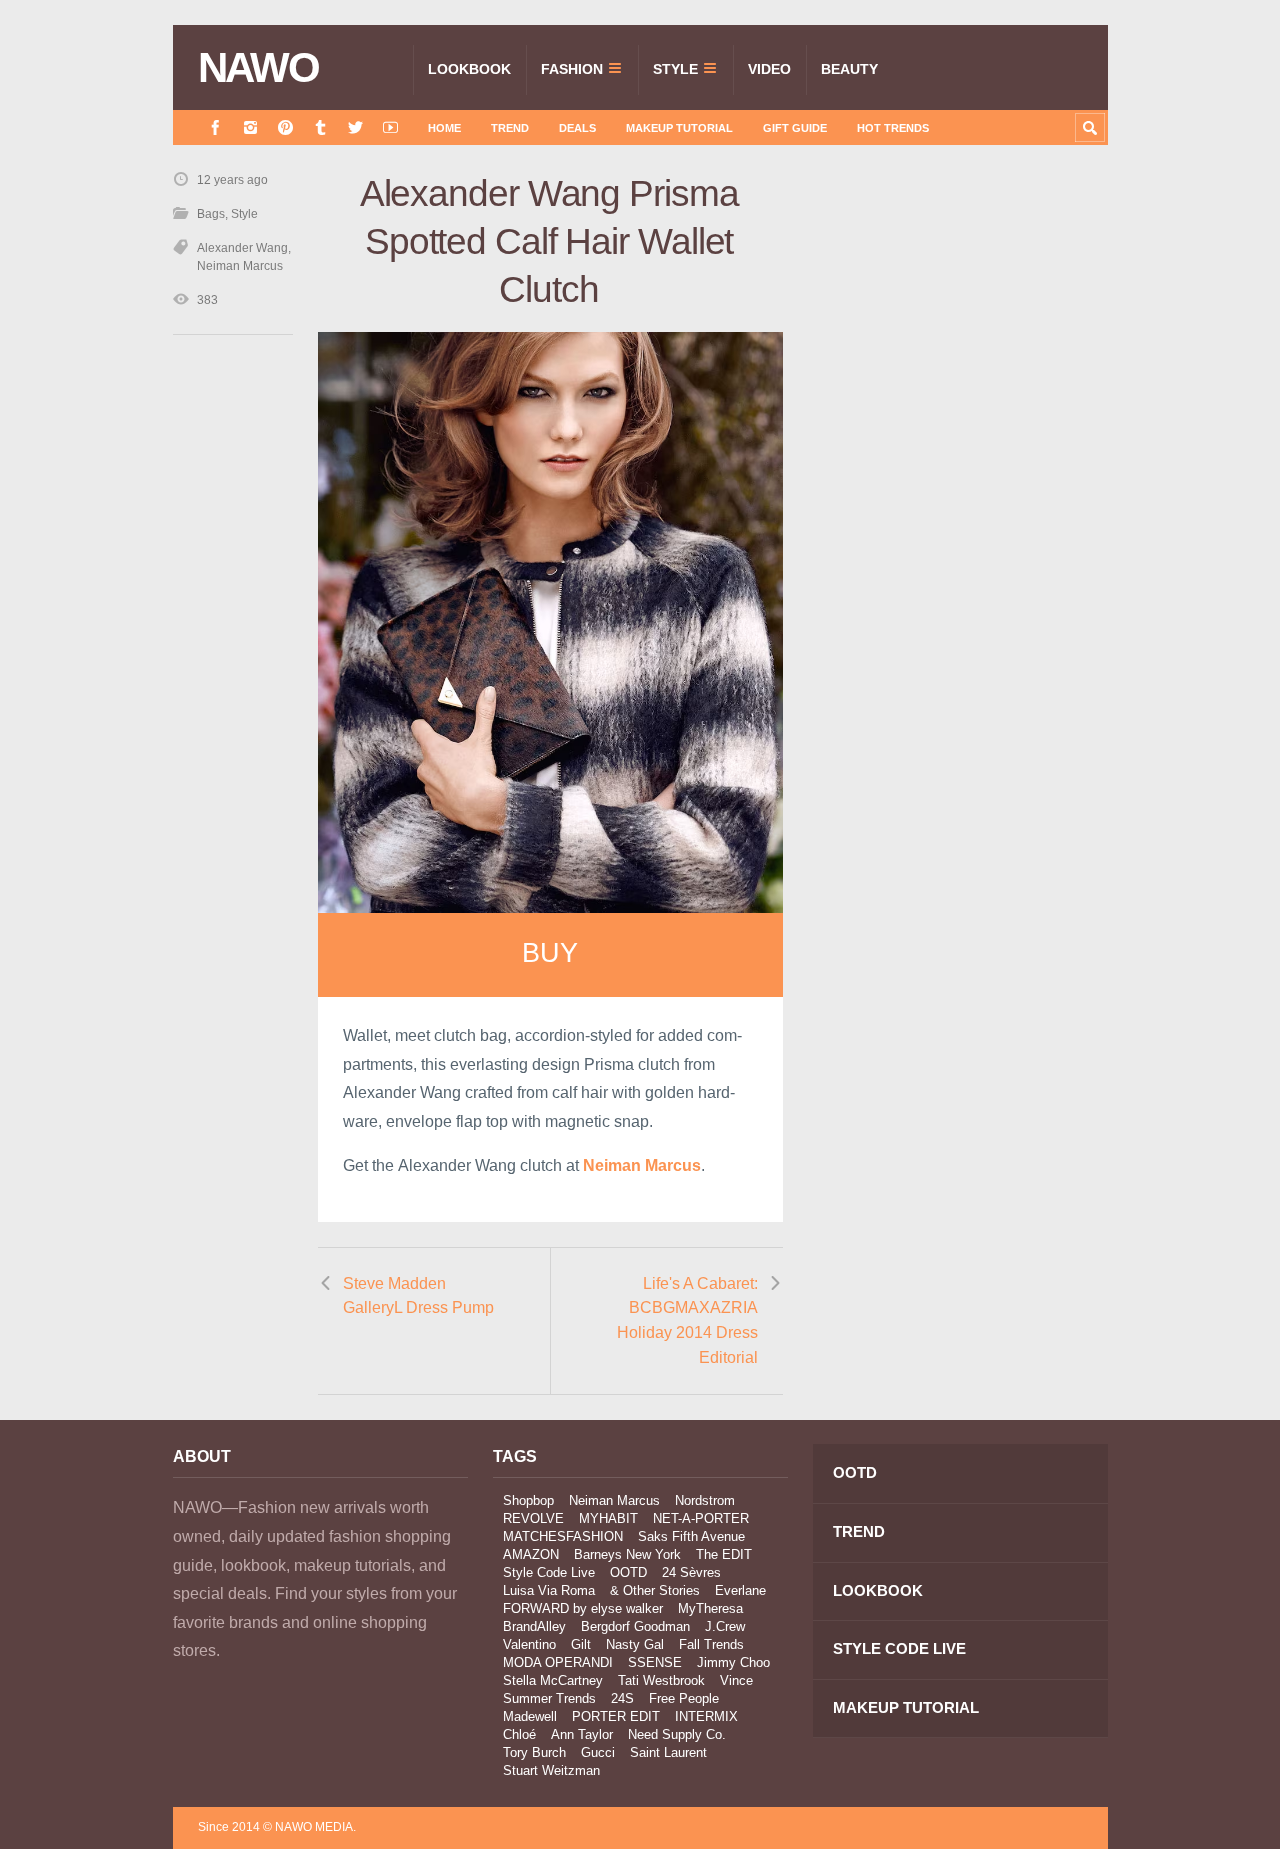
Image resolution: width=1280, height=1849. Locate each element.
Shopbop (528, 1500)
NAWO (258, 68)
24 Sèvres (691, 1572)
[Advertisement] (958, 527)
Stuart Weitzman (551, 1770)
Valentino (529, 1644)
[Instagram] (250, 127)
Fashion (572, 69)
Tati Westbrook (661, 1680)
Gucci (598, 1752)
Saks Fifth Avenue (691, 1536)
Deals (577, 128)
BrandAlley (534, 1626)
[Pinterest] (285, 127)
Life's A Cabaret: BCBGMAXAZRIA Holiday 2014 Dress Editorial (687, 1320)
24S (622, 1698)
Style (675, 69)
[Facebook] (215, 127)
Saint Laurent (668, 1752)
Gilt (581, 1644)
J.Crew (725, 1626)
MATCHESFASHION (563, 1536)
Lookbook (469, 69)
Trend (510, 128)
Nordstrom (705, 1500)
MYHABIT (608, 1518)
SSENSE (655, 1662)
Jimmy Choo (733, 1662)
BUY (550, 953)
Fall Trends (711, 1644)
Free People (684, 1698)
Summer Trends (549, 1698)
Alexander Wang (242, 248)
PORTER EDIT (616, 1716)
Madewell (530, 1716)
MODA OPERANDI (558, 1662)
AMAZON (531, 1554)
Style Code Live (549, 1572)
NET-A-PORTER (701, 1518)
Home (444, 128)
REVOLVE (533, 1518)
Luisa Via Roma (549, 1590)
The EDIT (724, 1554)
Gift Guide (795, 128)
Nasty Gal (635, 1644)
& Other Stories (655, 1590)
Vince (736, 1680)
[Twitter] (355, 127)
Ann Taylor (582, 1734)
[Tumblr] (320, 127)
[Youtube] (390, 127)
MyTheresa (710, 1608)
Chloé (519, 1734)
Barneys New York (627, 1554)
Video (769, 69)
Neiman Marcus (240, 266)
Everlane (740, 1590)
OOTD (628, 1572)
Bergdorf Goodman (635, 1626)
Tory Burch (534, 1752)
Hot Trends (893, 128)
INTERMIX (706, 1716)
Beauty (849, 69)
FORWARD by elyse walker (583, 1608)
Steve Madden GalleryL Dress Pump (418, 1296)
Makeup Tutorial (679, 128)
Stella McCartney (553, 1680)
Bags (211, 214)
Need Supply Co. (677, 1734)
